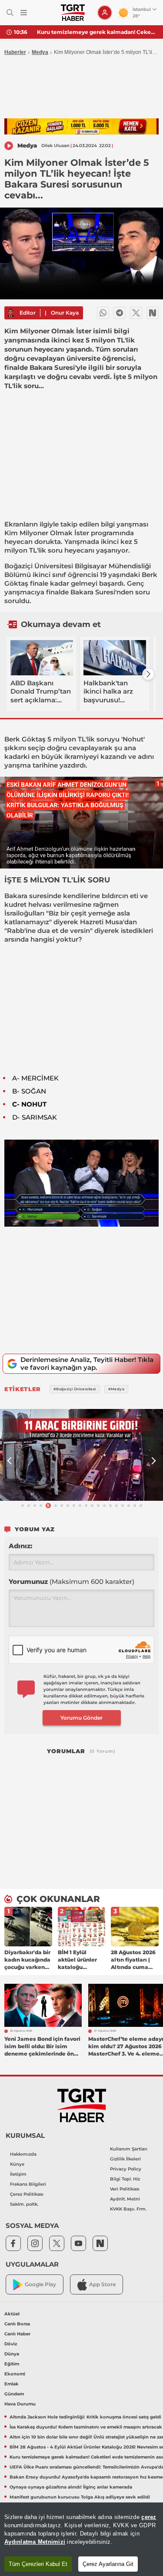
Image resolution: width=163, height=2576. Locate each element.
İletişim (18, 2174)
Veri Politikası (125, 2189)
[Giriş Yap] (105, 13)
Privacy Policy (126, 2169)
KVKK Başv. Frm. (128, 2209)
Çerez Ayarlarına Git (108, 2564)
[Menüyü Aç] (24, 13)
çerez (149, 2517)
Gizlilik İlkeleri (125, 2159)
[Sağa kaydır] (148, 674)
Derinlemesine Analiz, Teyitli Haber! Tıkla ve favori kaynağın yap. (87, 1363)
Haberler (15, 52)
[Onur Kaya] (11, 313)
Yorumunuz (72, 1581)
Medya (40, 52)
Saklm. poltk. (24, 2204)
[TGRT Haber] (73, 13)
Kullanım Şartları (129, 2149)
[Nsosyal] (153, 313)
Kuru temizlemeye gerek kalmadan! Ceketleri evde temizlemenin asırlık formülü (97, 32)
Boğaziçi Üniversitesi (39, 566)
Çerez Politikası (27, 2194)
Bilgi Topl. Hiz (125, 2179)
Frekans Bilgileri (28, 2184)
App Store (102, 2284)
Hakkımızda (23, 2154)
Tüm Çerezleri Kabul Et (38, 2564)
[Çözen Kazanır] (81, 126)
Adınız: (20, 1546)
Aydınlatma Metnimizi (35, 2542)
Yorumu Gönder (81, 1718)
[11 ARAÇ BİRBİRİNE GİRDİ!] (81, 1455)
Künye (17, 2164)
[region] (81, 2539)
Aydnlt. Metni (125, 2199)
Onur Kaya (65, 313)
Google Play (40, 2284)
